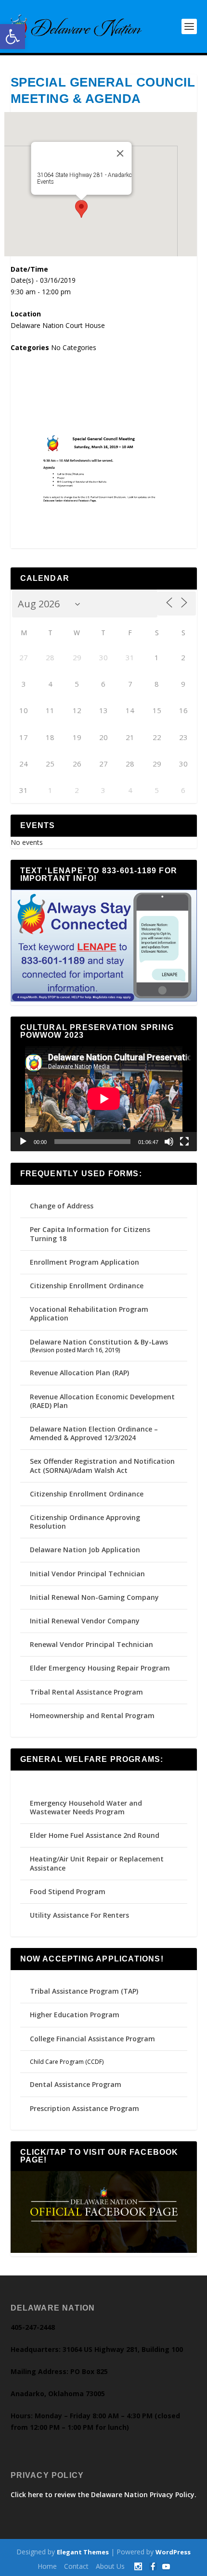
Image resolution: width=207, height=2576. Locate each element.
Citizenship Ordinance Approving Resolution (85, 1522)
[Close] (120, 153)
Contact (76, 2566)
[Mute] (169, 1142)
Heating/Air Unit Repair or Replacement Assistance (97, 1863)
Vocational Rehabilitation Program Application (89, 1313)
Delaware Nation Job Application (85, 1550)
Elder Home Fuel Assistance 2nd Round (95, 1835)
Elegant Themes (83, 2552)
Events (45, 182)
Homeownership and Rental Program (92, 1715)
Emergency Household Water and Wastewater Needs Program (86, 1807)
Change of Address (62, 1206)
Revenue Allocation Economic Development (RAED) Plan (102, 1401)
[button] (13, 37)
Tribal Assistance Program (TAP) (84, 1991)
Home (47, 2566)
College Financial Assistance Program (92, 2039)
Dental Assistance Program (76, 2084)
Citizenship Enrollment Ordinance (87, 1286)
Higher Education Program (75, 2015)
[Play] (23, 1142)
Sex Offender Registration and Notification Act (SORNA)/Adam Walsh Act (102, 1465)
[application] (104, 1099)
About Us (110, 2566)
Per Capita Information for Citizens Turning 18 (90, 1234)
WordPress (173, 2552)
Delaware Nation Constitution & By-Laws (99, 1342)
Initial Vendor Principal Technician (87, 1574)
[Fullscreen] (184, 1142)
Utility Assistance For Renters (79, 1915)
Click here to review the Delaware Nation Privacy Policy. (103, 2494)
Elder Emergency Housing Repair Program (100, 1668)
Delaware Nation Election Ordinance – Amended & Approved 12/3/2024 (94, 1433)
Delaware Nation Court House (58, 325)
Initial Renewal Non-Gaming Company (94, 1597)
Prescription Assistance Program (84, 2108)
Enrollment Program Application (84, 1262)
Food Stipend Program (68, 1891)
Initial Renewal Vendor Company (85, 1621)
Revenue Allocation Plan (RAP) (79, 1373)
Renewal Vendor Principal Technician (91, 1644)
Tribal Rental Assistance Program (87, 1692)
